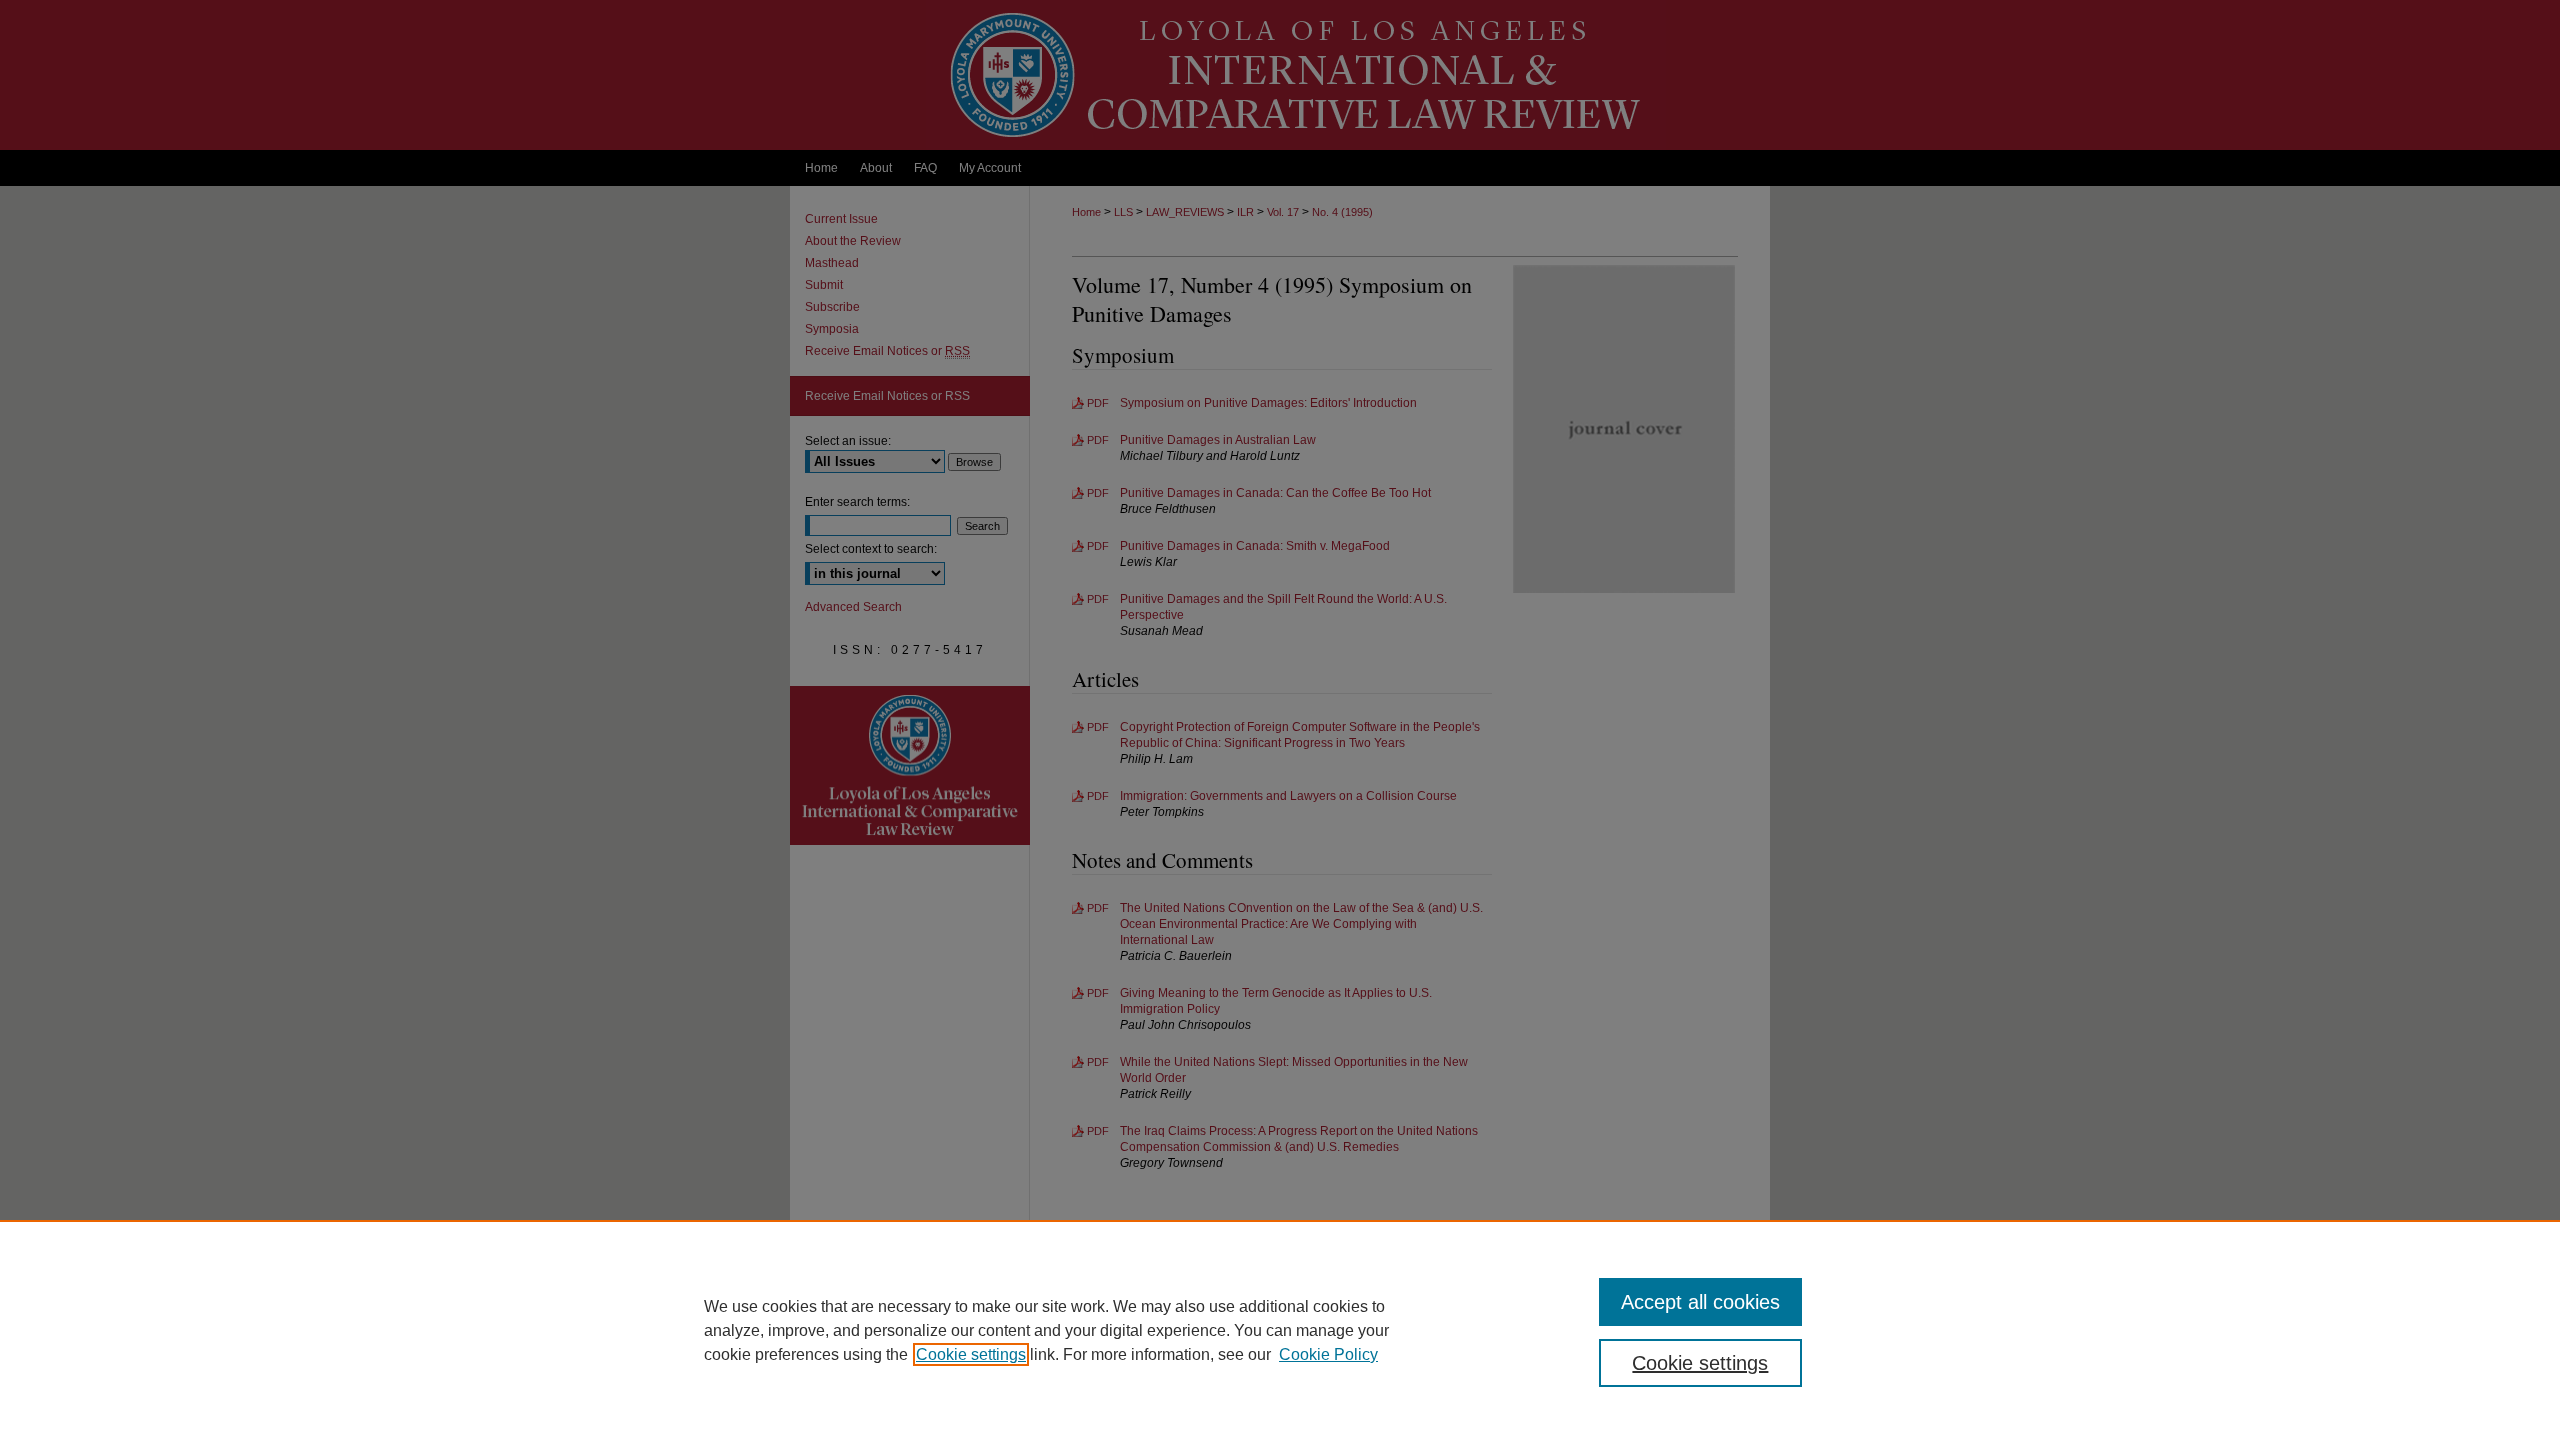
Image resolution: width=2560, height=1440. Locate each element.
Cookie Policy (1328, 1354)
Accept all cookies (1700, 1302)
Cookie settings (971, 1354)
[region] (1280, 1330)
